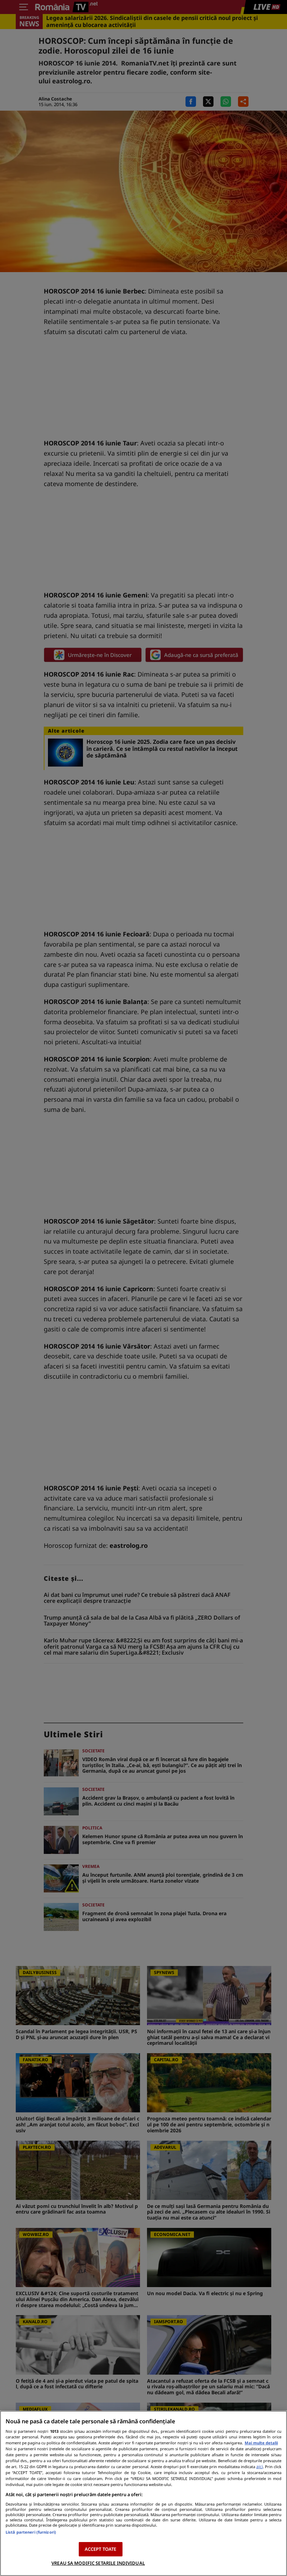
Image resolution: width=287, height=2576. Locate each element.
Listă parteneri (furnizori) (31, 2532)
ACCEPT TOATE (101, 2549)
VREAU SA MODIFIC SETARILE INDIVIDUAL (98, 2563)
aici (260, 2467)
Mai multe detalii (261, 2443)
